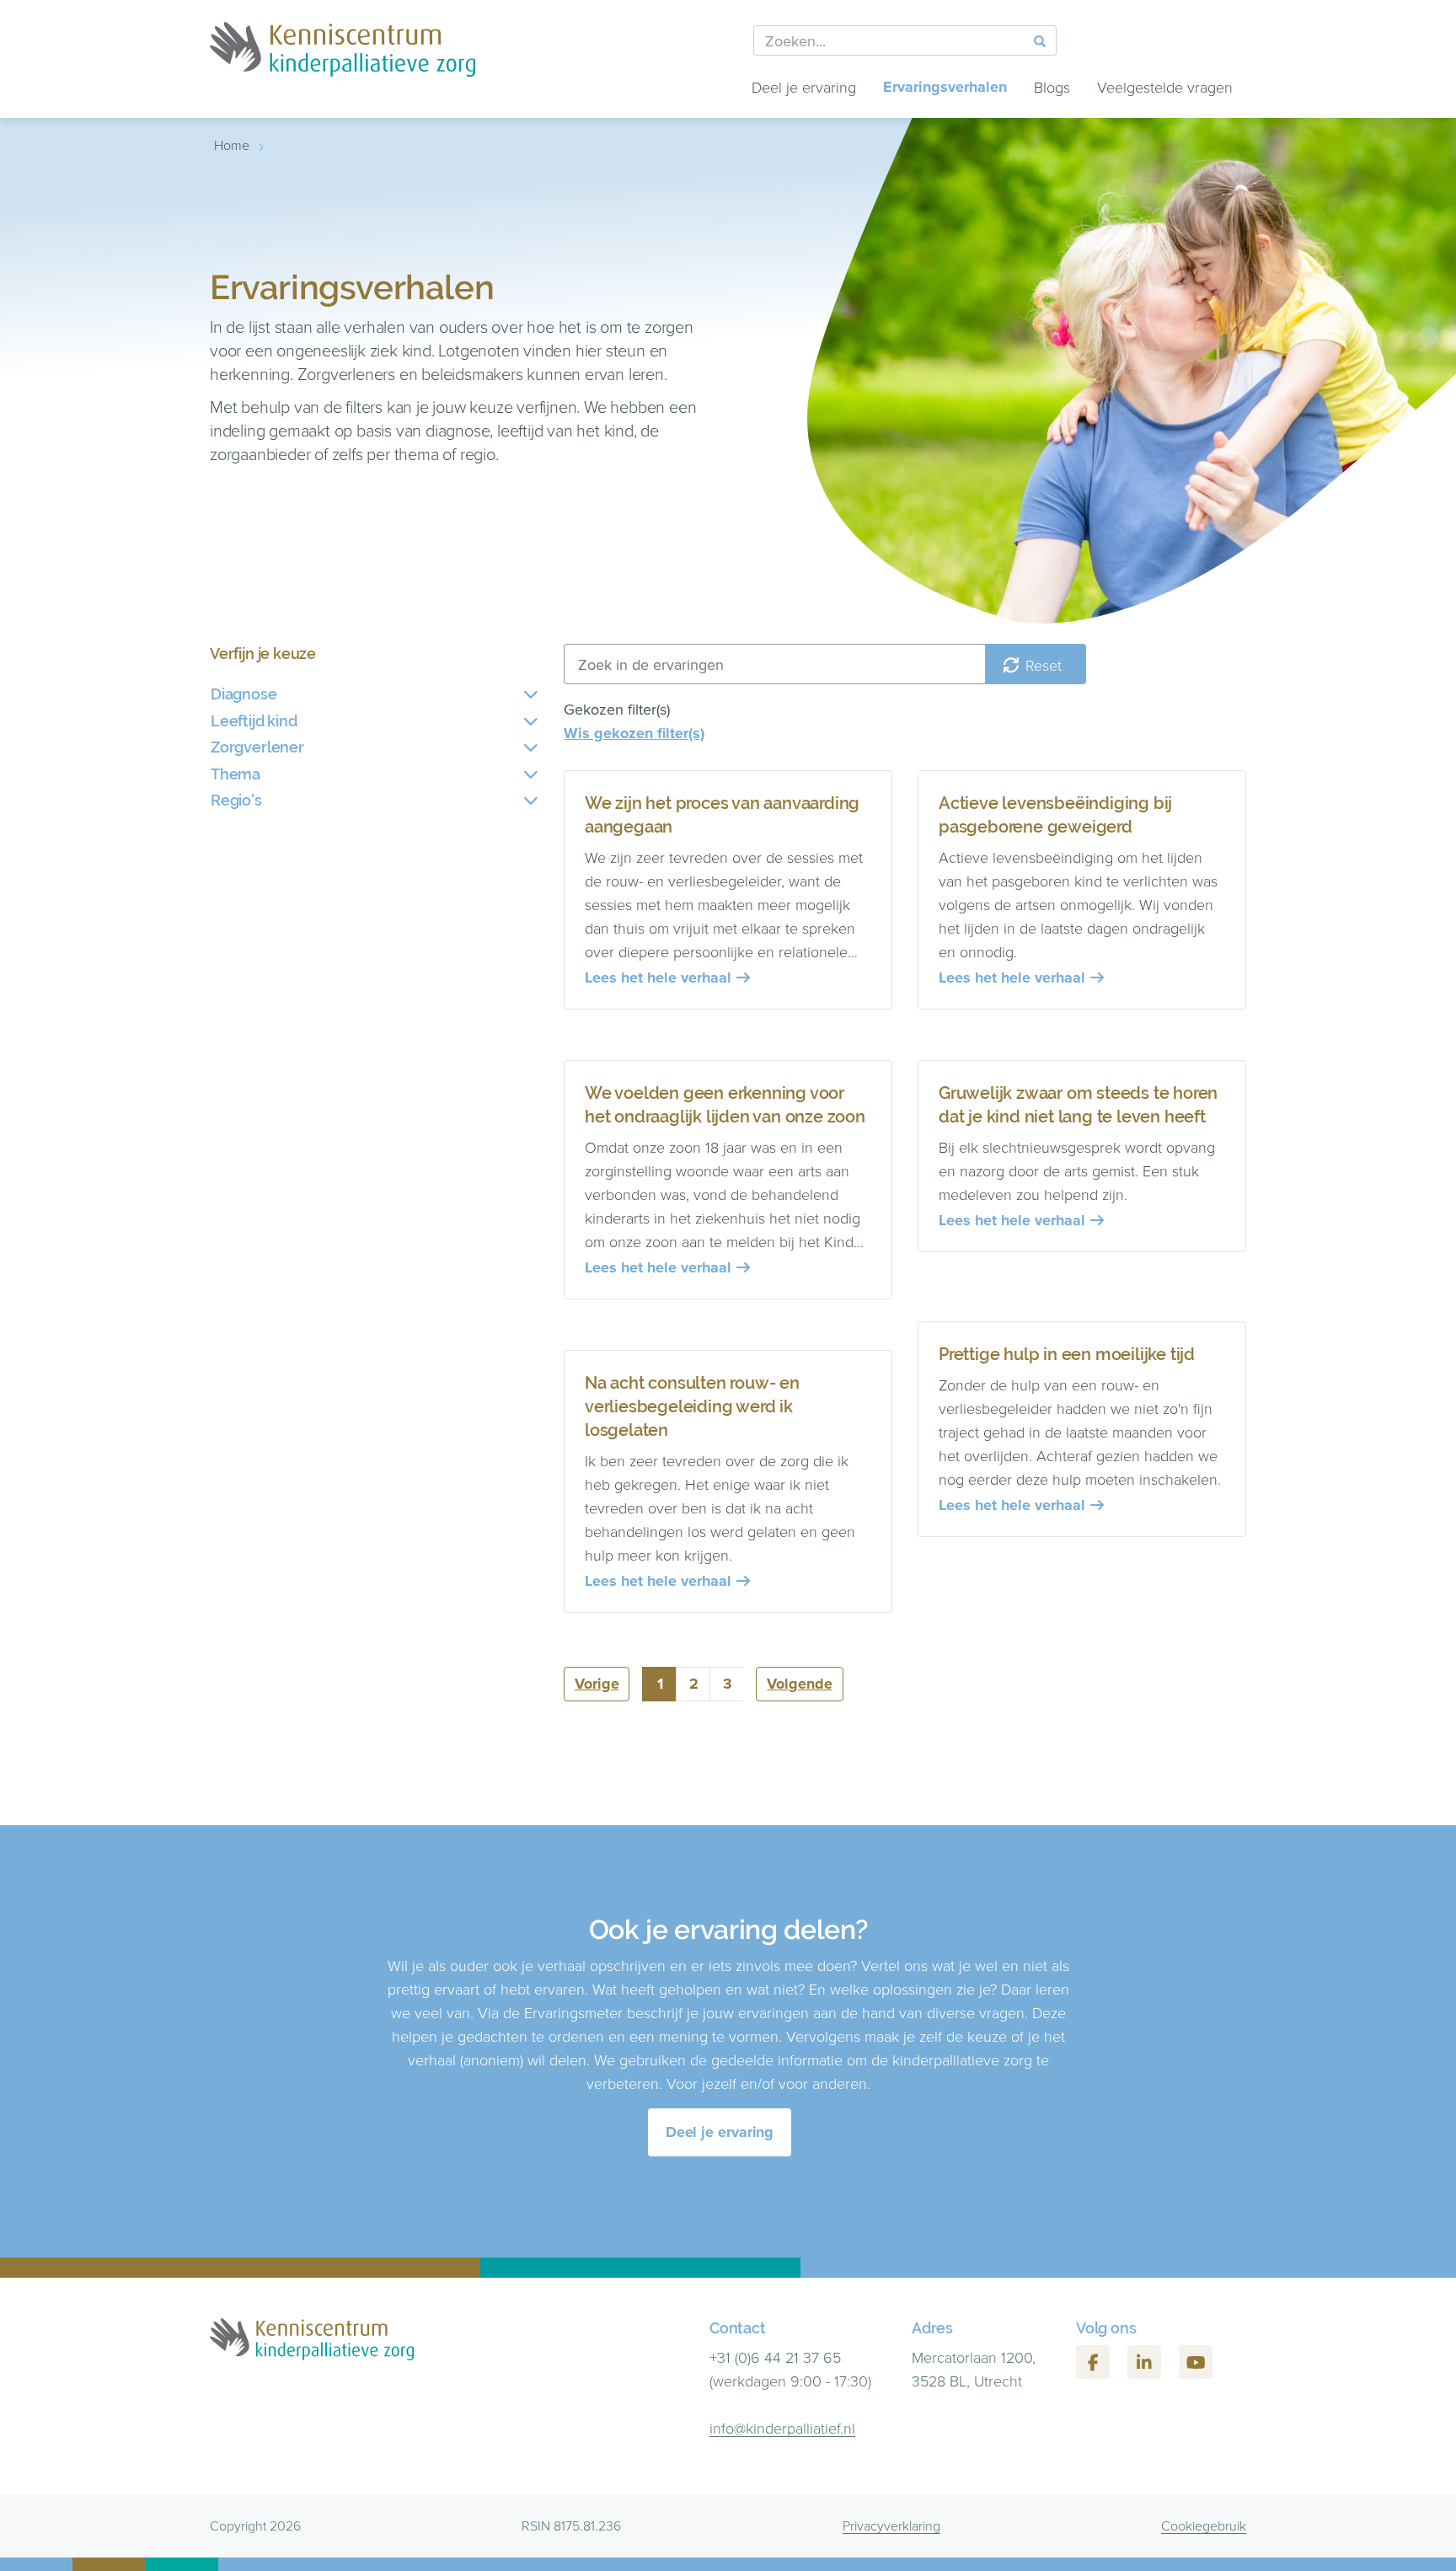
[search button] (1040, 41)
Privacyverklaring (891, 2525)
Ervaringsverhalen (945, 87)
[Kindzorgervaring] (343, 59)
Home (232, 145)
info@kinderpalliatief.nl (782, 2428)
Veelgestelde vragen (1165, 87)
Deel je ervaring (804, 87)
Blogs (1052, 87)
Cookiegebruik (1204, 2525)
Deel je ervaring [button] (720, 2132)
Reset (1041, 665)
